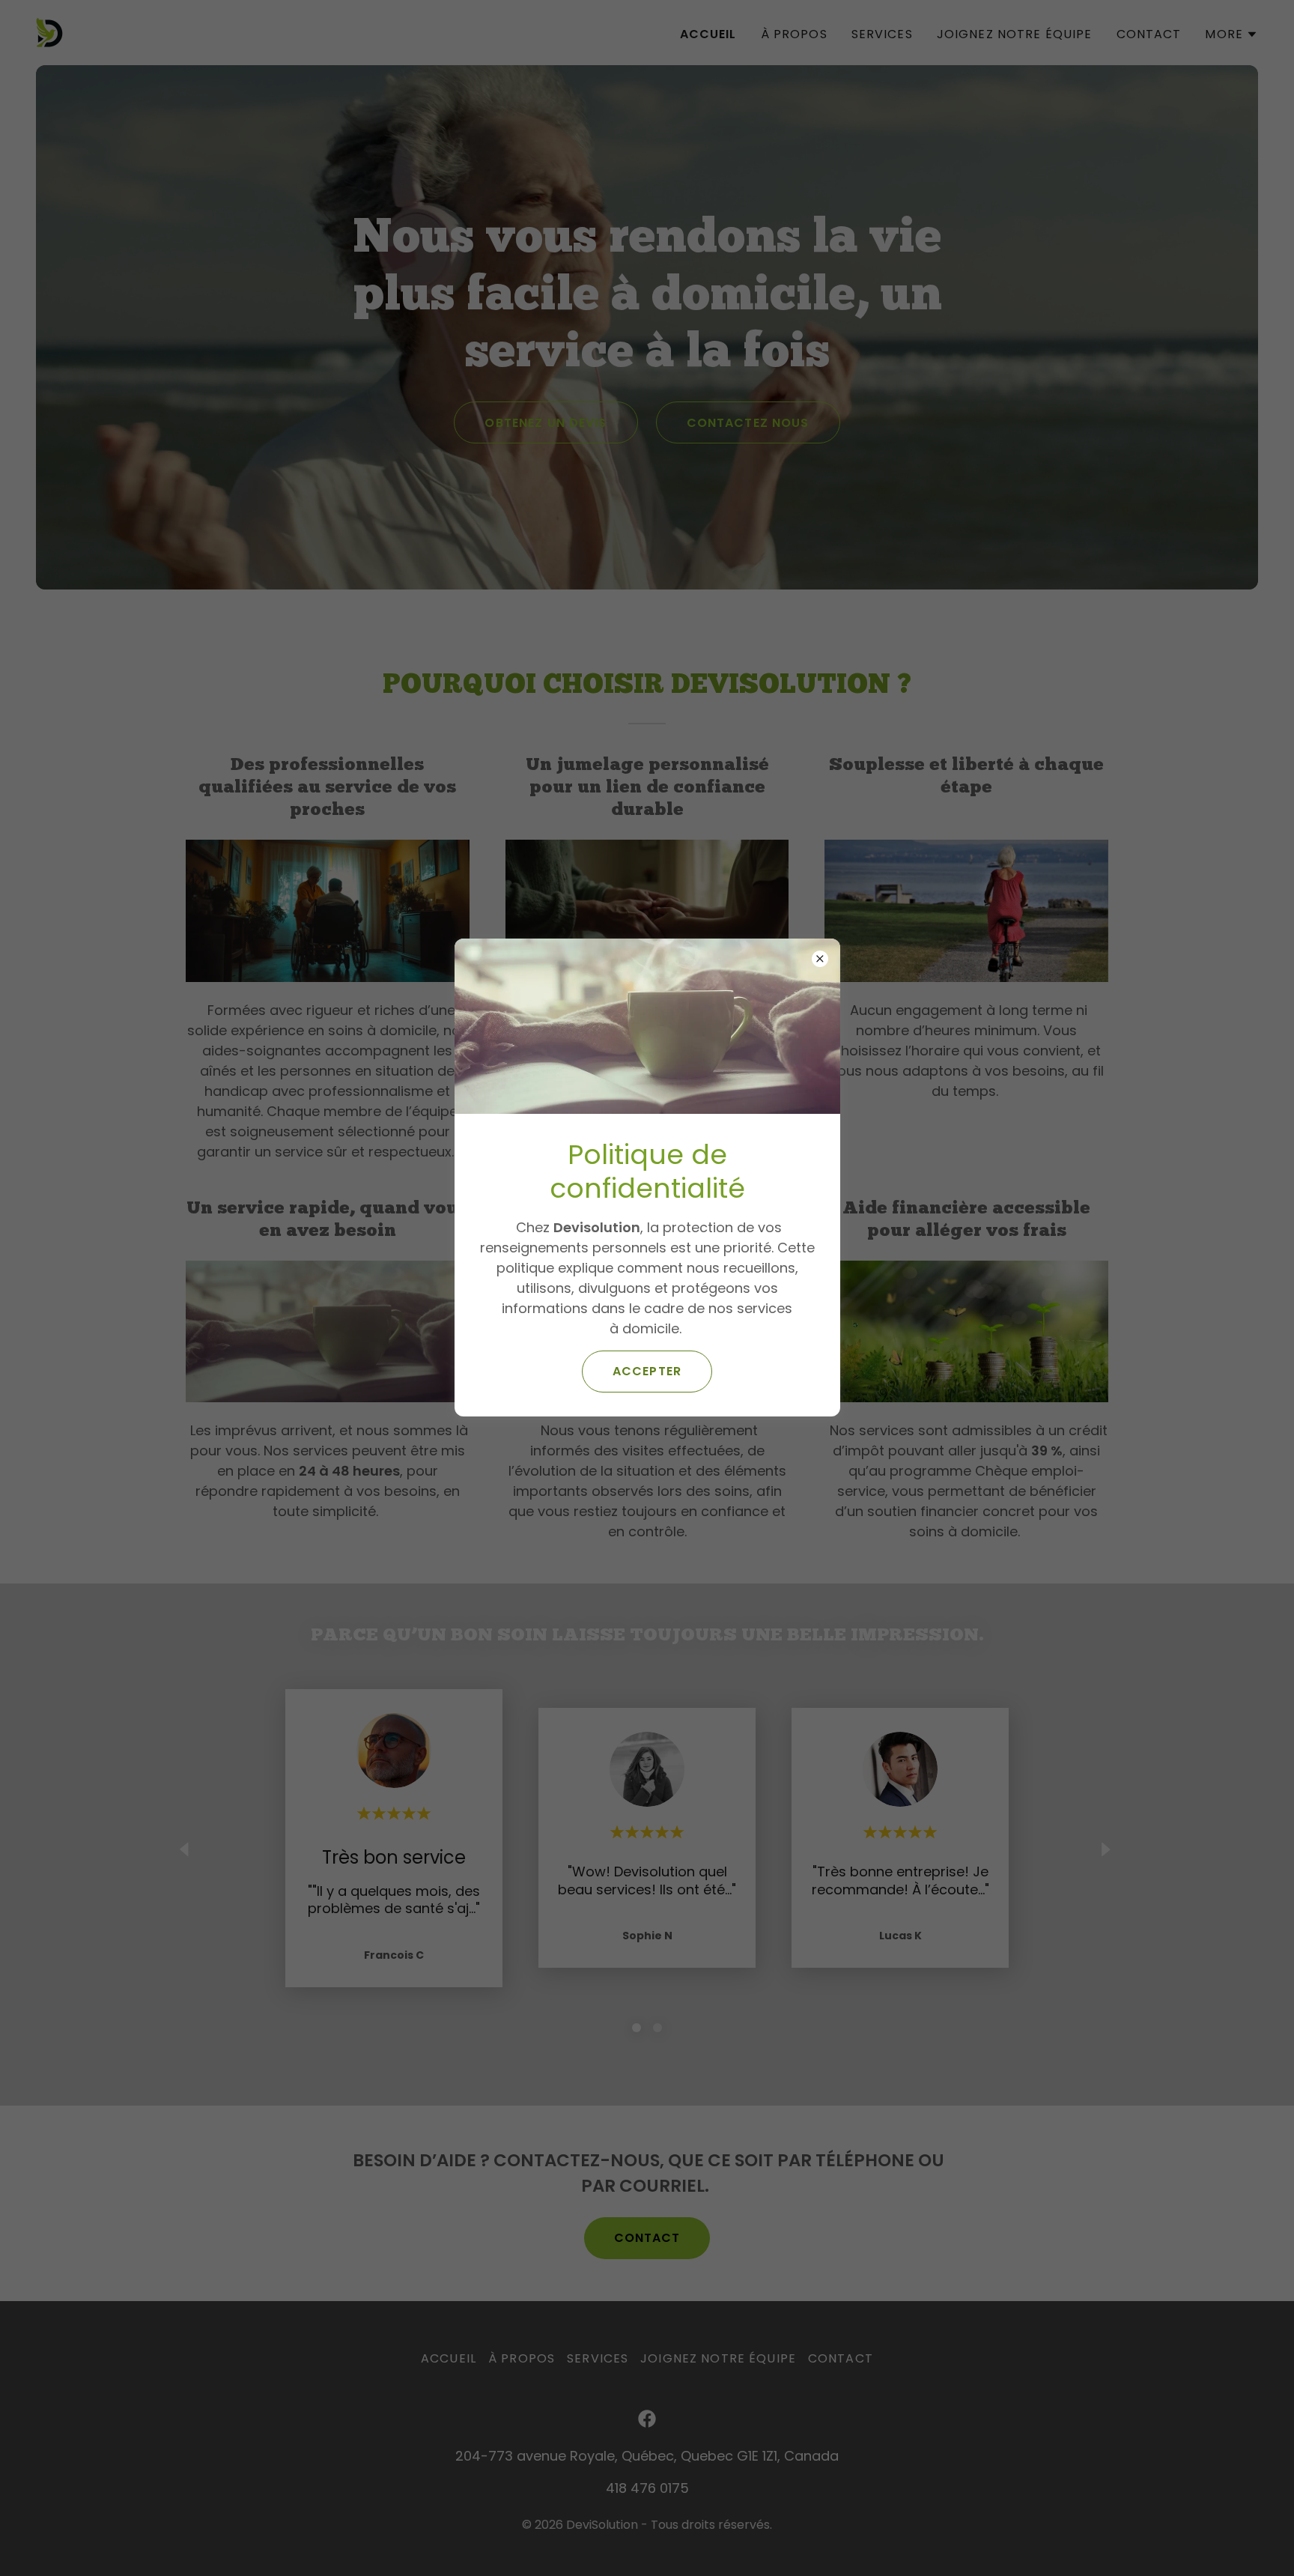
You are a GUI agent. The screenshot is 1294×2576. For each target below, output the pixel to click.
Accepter (647, 1371)
